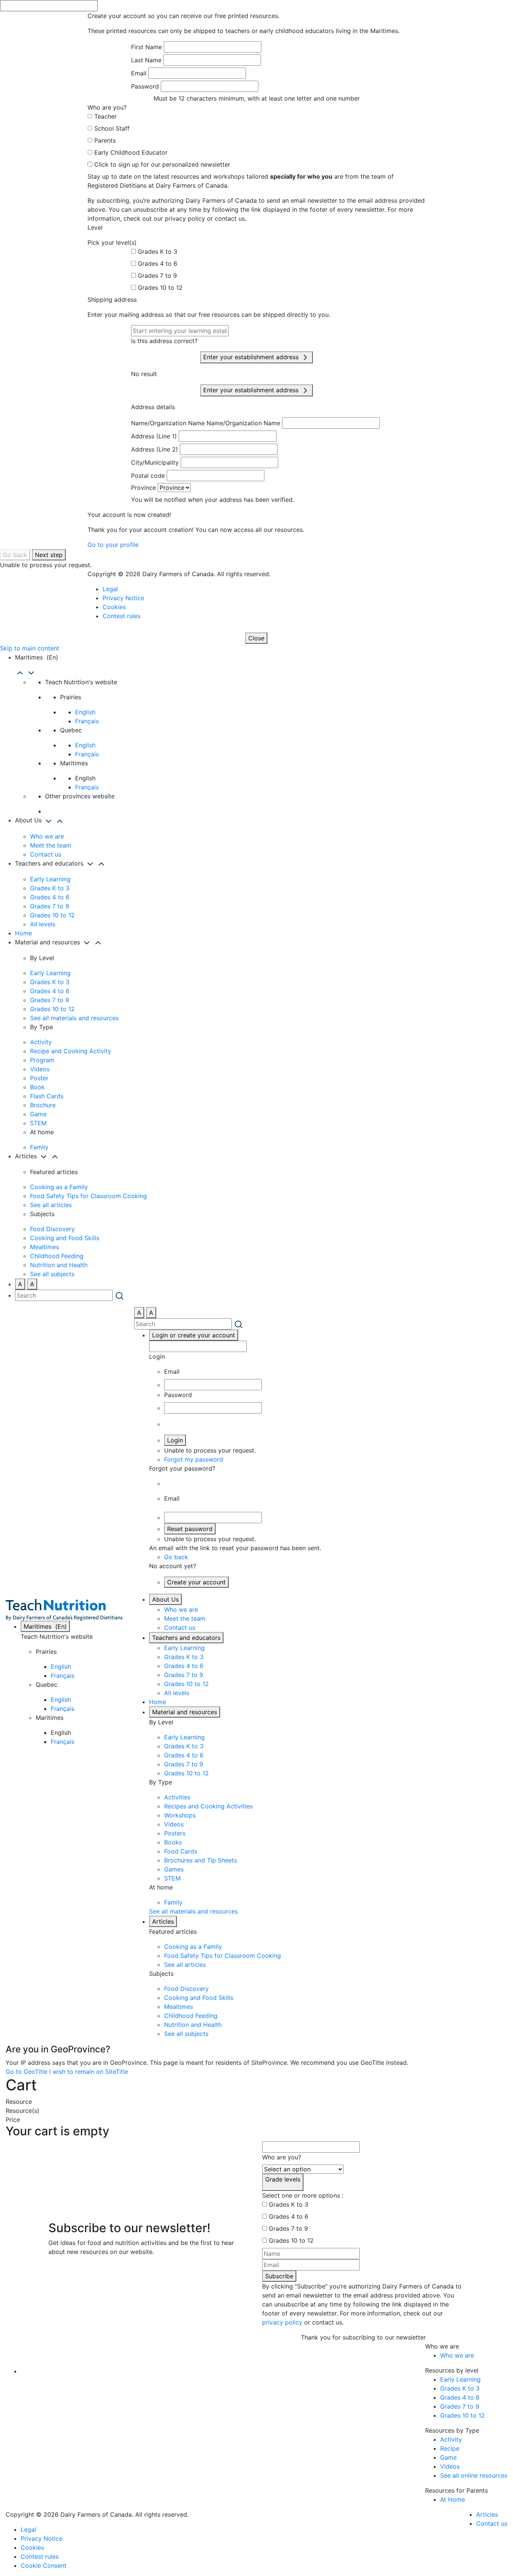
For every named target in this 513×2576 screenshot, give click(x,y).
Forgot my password (194, 1459)
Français (87, 721)
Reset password (190, 1529)
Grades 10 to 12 (160, 288)
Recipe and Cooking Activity (71, 1051)
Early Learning (50, 879)
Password (145, 86)
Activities (177, 1797)
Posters (175, 1833)
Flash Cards (47, 1096)
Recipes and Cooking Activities (208, 1806)
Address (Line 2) (155, 449)
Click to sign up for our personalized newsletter (162, 164)
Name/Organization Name (168, 423)
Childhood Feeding (57, 1256)
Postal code (148, 476)
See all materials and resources (74, 1018)
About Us (165, 1599)
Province (143, 488)
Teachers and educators (186, 1638)
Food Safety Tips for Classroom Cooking (88, 1196)
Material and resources (185, 1712)
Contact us (46, 854)
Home (23, 933)
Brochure (43, 1105)
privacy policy (282, 2322)
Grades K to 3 (158, 251)
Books (173, 1842)
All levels (43, 924)
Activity (41, 1042)
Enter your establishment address (252, 357)
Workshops (180, 1815)
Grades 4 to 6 (158, 263)
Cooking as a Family (59, 1187)
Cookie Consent (44, 2565)
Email (139, 73)
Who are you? (282, 2157)
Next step (49, 555)
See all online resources (474, 2475)
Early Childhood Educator (131, 152)
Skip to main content (30, 648)
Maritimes (45, 1626)
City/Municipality (155, 462)
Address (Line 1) (154, 436)
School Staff (112, 128)
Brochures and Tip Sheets (201, 1860)
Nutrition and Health (59, 1265)
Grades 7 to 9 (157, 276)
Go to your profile (113, 545)
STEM (38, 1123)
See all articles (51, 1205)
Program (42, 1060)
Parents (105, 140)
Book (37, 1087)
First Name (146, 47)
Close (256, 638)
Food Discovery (52, 1229)
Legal (110, 589)
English (85, 712)
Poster (39, 1078)
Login (175, 1440)
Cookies (114, 607)
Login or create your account (194, 1335)
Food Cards (181, 1851)
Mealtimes (45, 1247)
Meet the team (51, 845)
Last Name (146, 60)
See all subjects (52, 1274)
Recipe (450, 2448)
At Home (453, 2499)
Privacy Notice (123, 598)
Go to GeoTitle (26, 2072)
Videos (40, 1069)
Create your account (196, 1582)
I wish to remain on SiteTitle (89, 2072)
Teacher (106, 116)
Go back (15, 555)
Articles (163, 1921)
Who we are (47, 836)
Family (39, 1147)
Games (174, 1869)
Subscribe (279, 2276)
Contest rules (121, 616)
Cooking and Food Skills (65, 1238)
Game (38, 1114)
